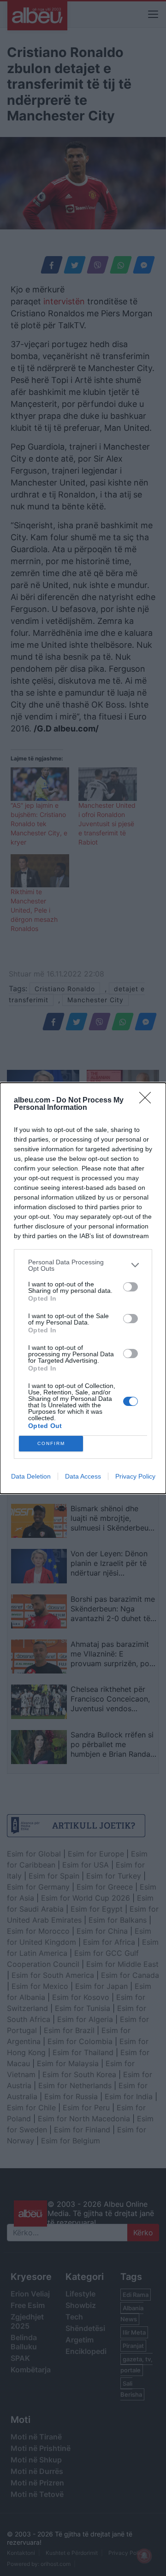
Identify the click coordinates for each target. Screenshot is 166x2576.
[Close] (148, 1101)
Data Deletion (31, 1476)
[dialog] (83, 1288)
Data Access (83, 1476)
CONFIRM (51, 1443)
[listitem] (83, 1265)
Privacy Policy (135, 1476)
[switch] (130, 1287)
